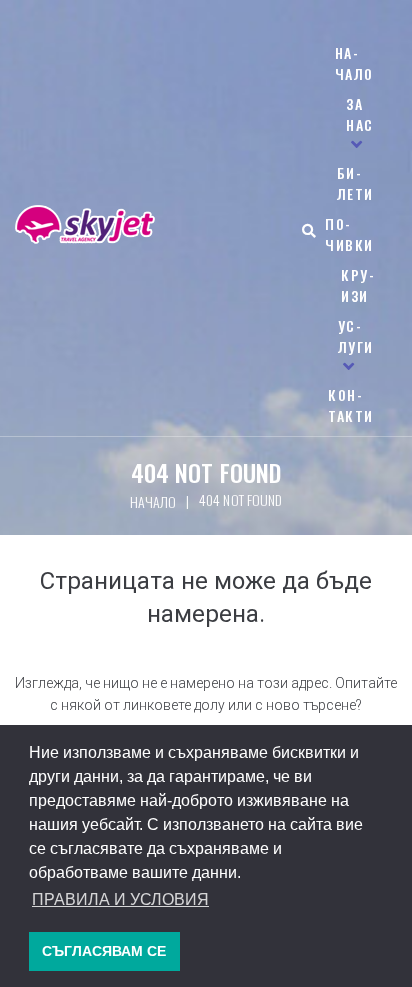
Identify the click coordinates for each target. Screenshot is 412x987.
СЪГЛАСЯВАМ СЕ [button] (104, 951)
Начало (153, 501)
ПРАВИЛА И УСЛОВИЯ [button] (120, 899)
